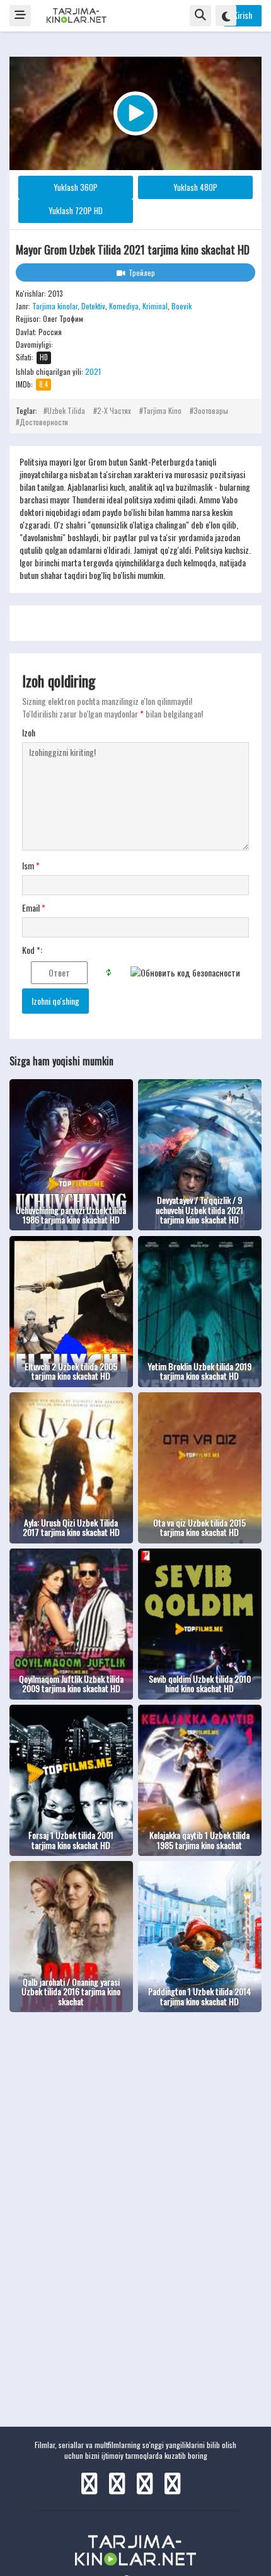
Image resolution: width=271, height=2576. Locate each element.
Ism (31, 866)
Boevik (182, 306)
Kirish (243, 15)
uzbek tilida (66, 410)
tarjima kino (162, 410)
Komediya (124, 306)
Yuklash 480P (195, 187)
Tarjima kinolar (55, 306)
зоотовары (211, 410)
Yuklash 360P (76, 187)
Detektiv (93, 306)
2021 (93, 371)
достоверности (44, 422)
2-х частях (114, 410)
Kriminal (155, 306)
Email (34, 908)
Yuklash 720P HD (76, 210)
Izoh (29, 733)
